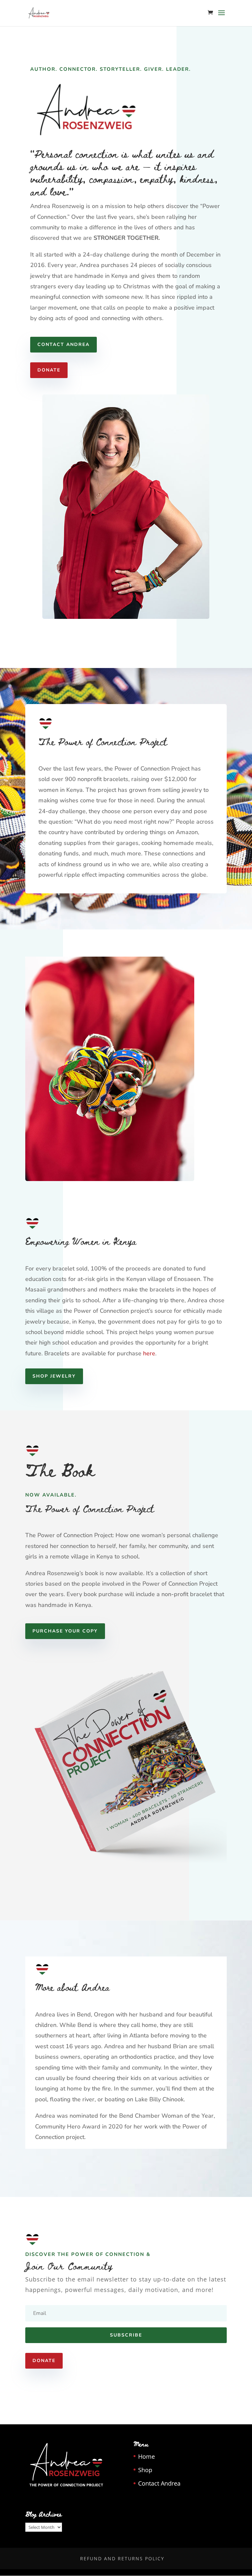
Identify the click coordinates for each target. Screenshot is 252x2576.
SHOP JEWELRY (54, 1376)
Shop (145, 2470)
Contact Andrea (63, 344)
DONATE (49, 370)
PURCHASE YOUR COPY (65, 1631)
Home (147, 2456)
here (149, 1353)
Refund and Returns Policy (122, 2558)
